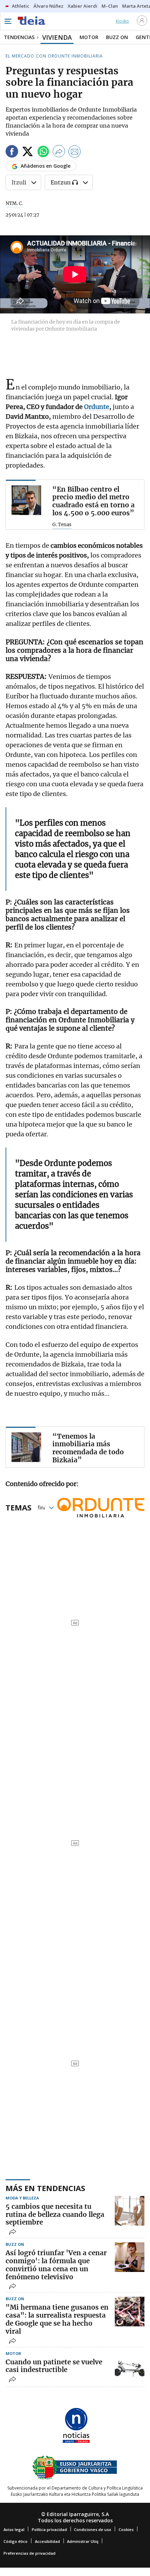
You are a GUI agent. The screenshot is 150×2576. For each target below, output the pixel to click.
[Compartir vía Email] (75, 153)
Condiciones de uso (93, 2529)
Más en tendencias (45, 2188)
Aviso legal (14, 2529)
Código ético (16, 2541)
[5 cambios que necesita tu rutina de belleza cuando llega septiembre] (130, 2211)
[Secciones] (8, 21)
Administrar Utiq (83, 2541)
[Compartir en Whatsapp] (43, 153)
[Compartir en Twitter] (28, 153)
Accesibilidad (47, 2541)
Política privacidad (49, 2529)
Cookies (126, 2529)
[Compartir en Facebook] (12, 153)
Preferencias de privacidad (29, 2553)
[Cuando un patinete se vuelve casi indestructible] (130, 2366)
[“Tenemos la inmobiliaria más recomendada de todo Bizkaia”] (26, 1447)
